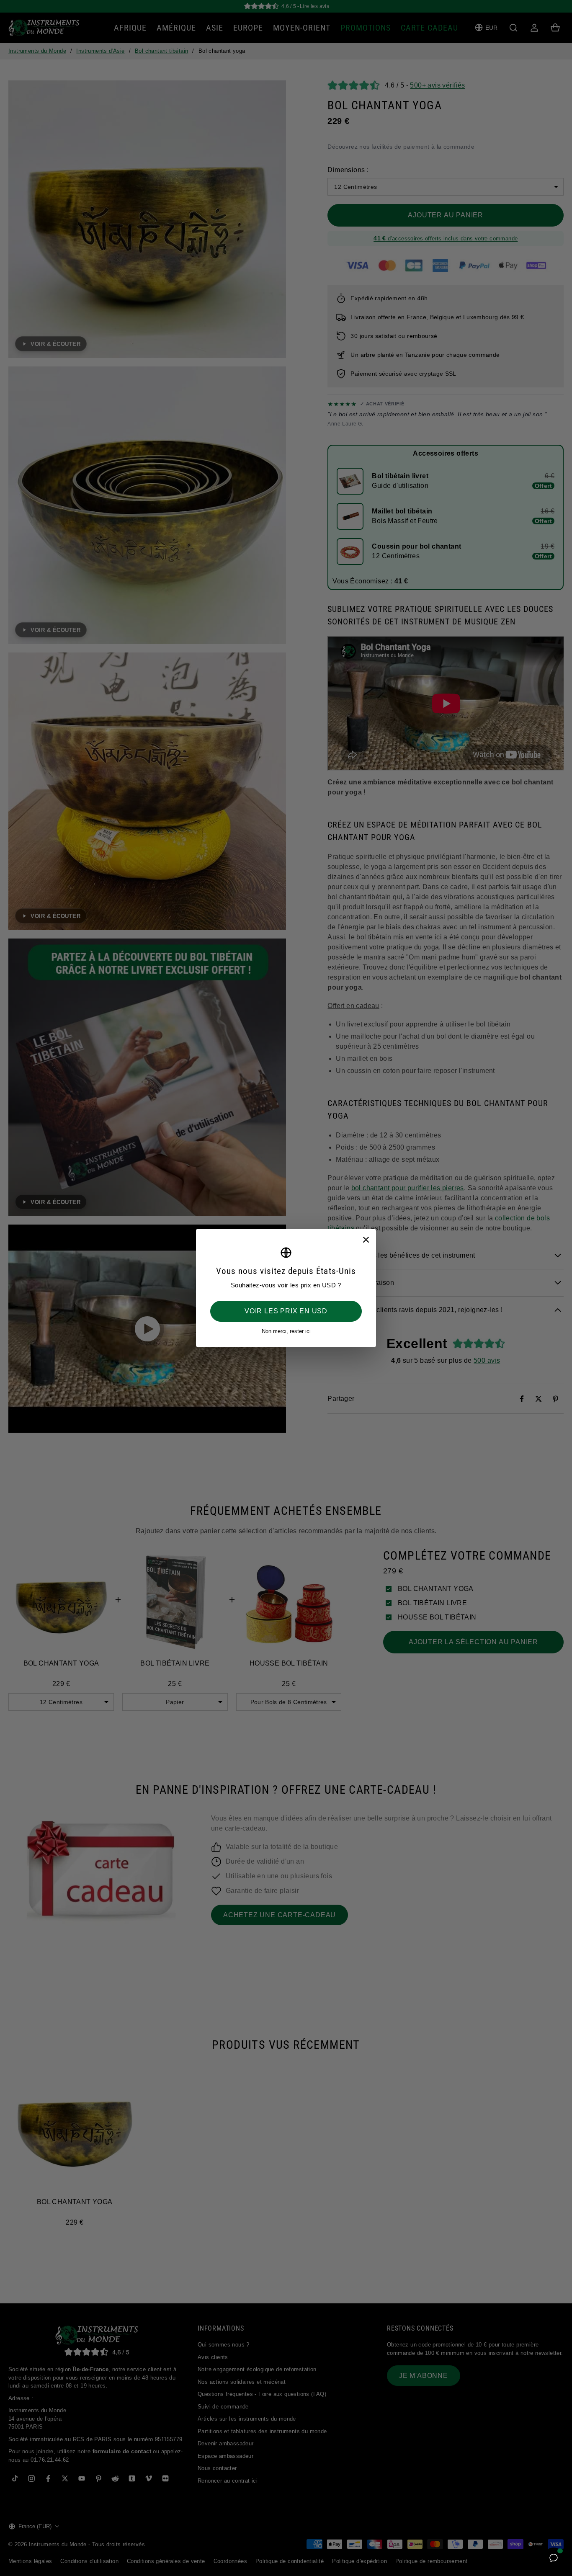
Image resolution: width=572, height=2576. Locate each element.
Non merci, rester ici (286, 1331)
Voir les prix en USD (286, 1311)
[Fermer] (366, 1239)
